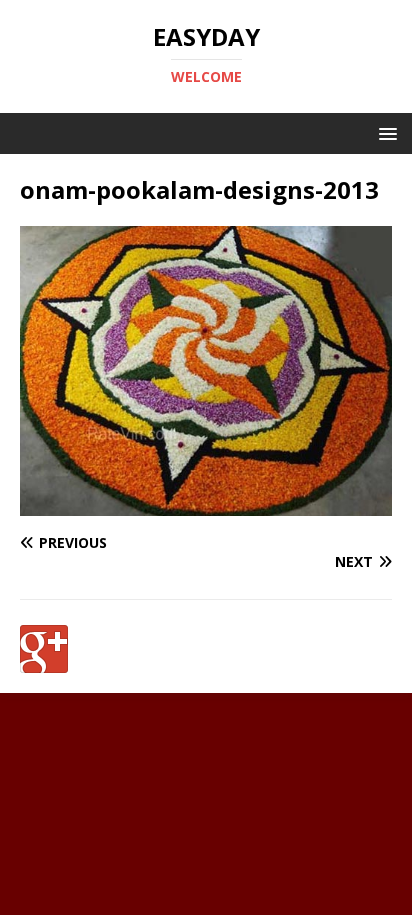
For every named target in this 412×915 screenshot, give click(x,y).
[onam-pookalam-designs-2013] (206, 503)
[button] (384, 132)
